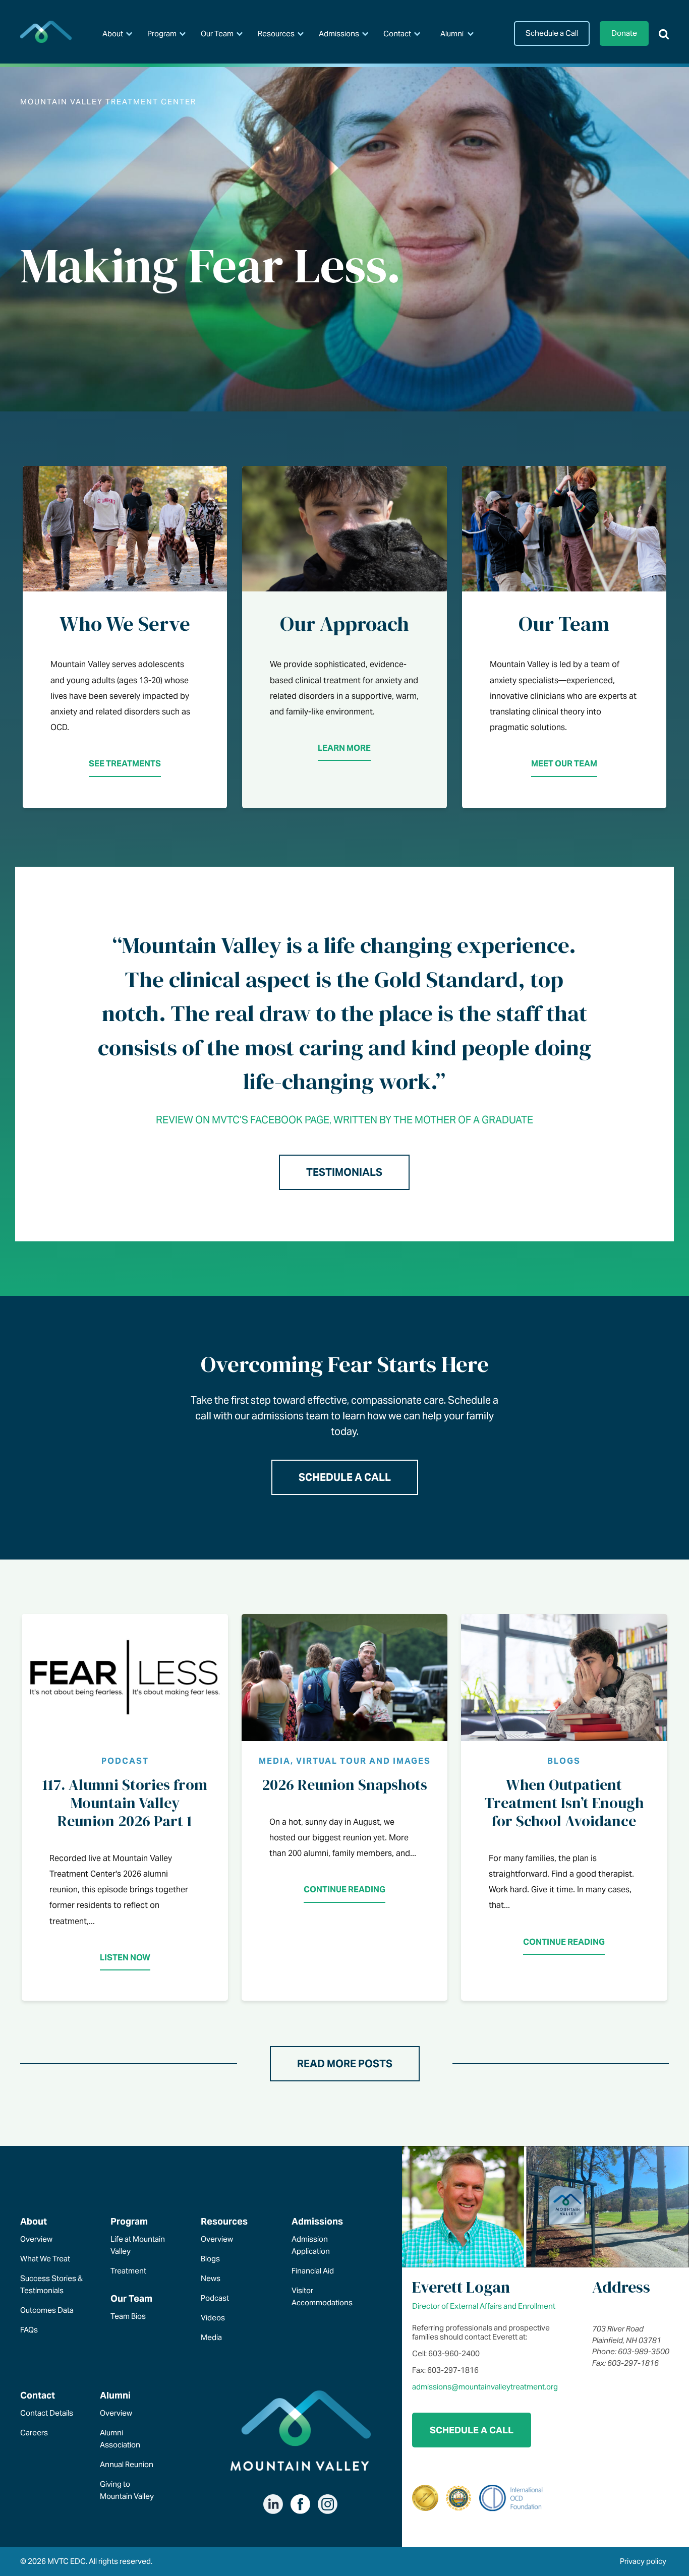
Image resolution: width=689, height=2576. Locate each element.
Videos (213, 2318)
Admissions (339, 34)
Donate (624, 33)
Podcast (215, 2298)
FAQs (29, 2330)
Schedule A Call (345, 1477)
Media (211, 2337)
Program (162, 34)
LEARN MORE (344, 748)
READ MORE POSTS (345, 2064)
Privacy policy (643, 2561)
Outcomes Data (47, 2310)
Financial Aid (313, 2271)
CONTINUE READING (344, 1890)
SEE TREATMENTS (125, 764)
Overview (36, 2239)
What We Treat (45, 2259)
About (113, 34)
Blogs (210, 2259)
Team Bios (128, 2316)
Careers (34, 2433)
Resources (276, 34)
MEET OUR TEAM (564, 764)
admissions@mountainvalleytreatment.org (485, 2387)
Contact (397, 34)
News (211, 2278)
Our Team (217, 34)
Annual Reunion (127, 2464)
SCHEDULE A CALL (472, 2430)
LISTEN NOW (125, 1958)
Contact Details (47, 2413)
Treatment (128, 2271)
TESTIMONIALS (344, 1172)
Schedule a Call (552, 33)
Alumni (452, 34)
